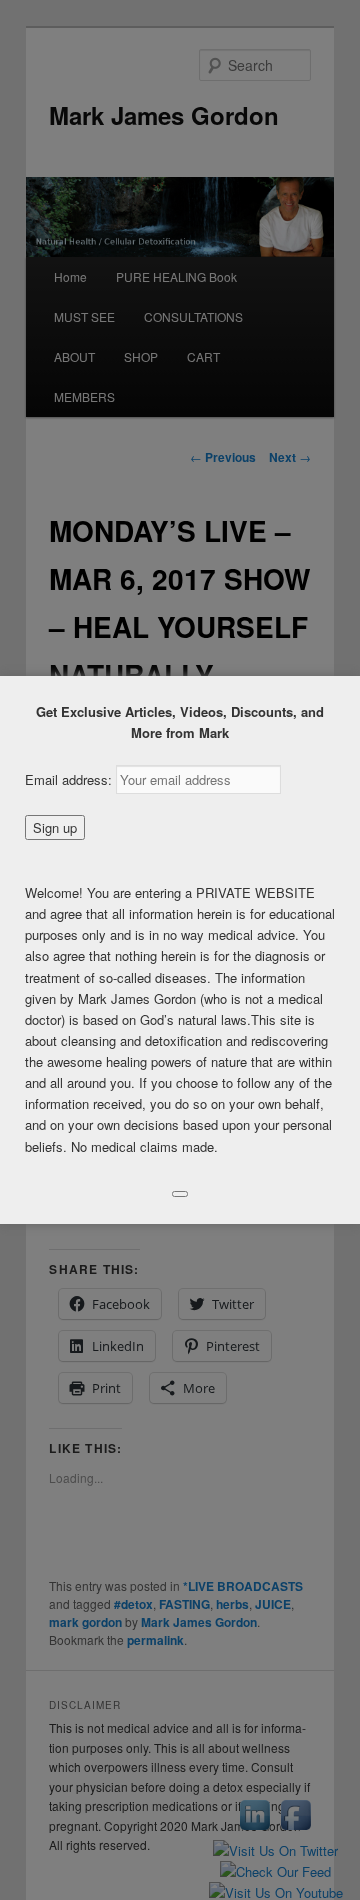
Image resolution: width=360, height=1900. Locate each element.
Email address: (70, 779)
